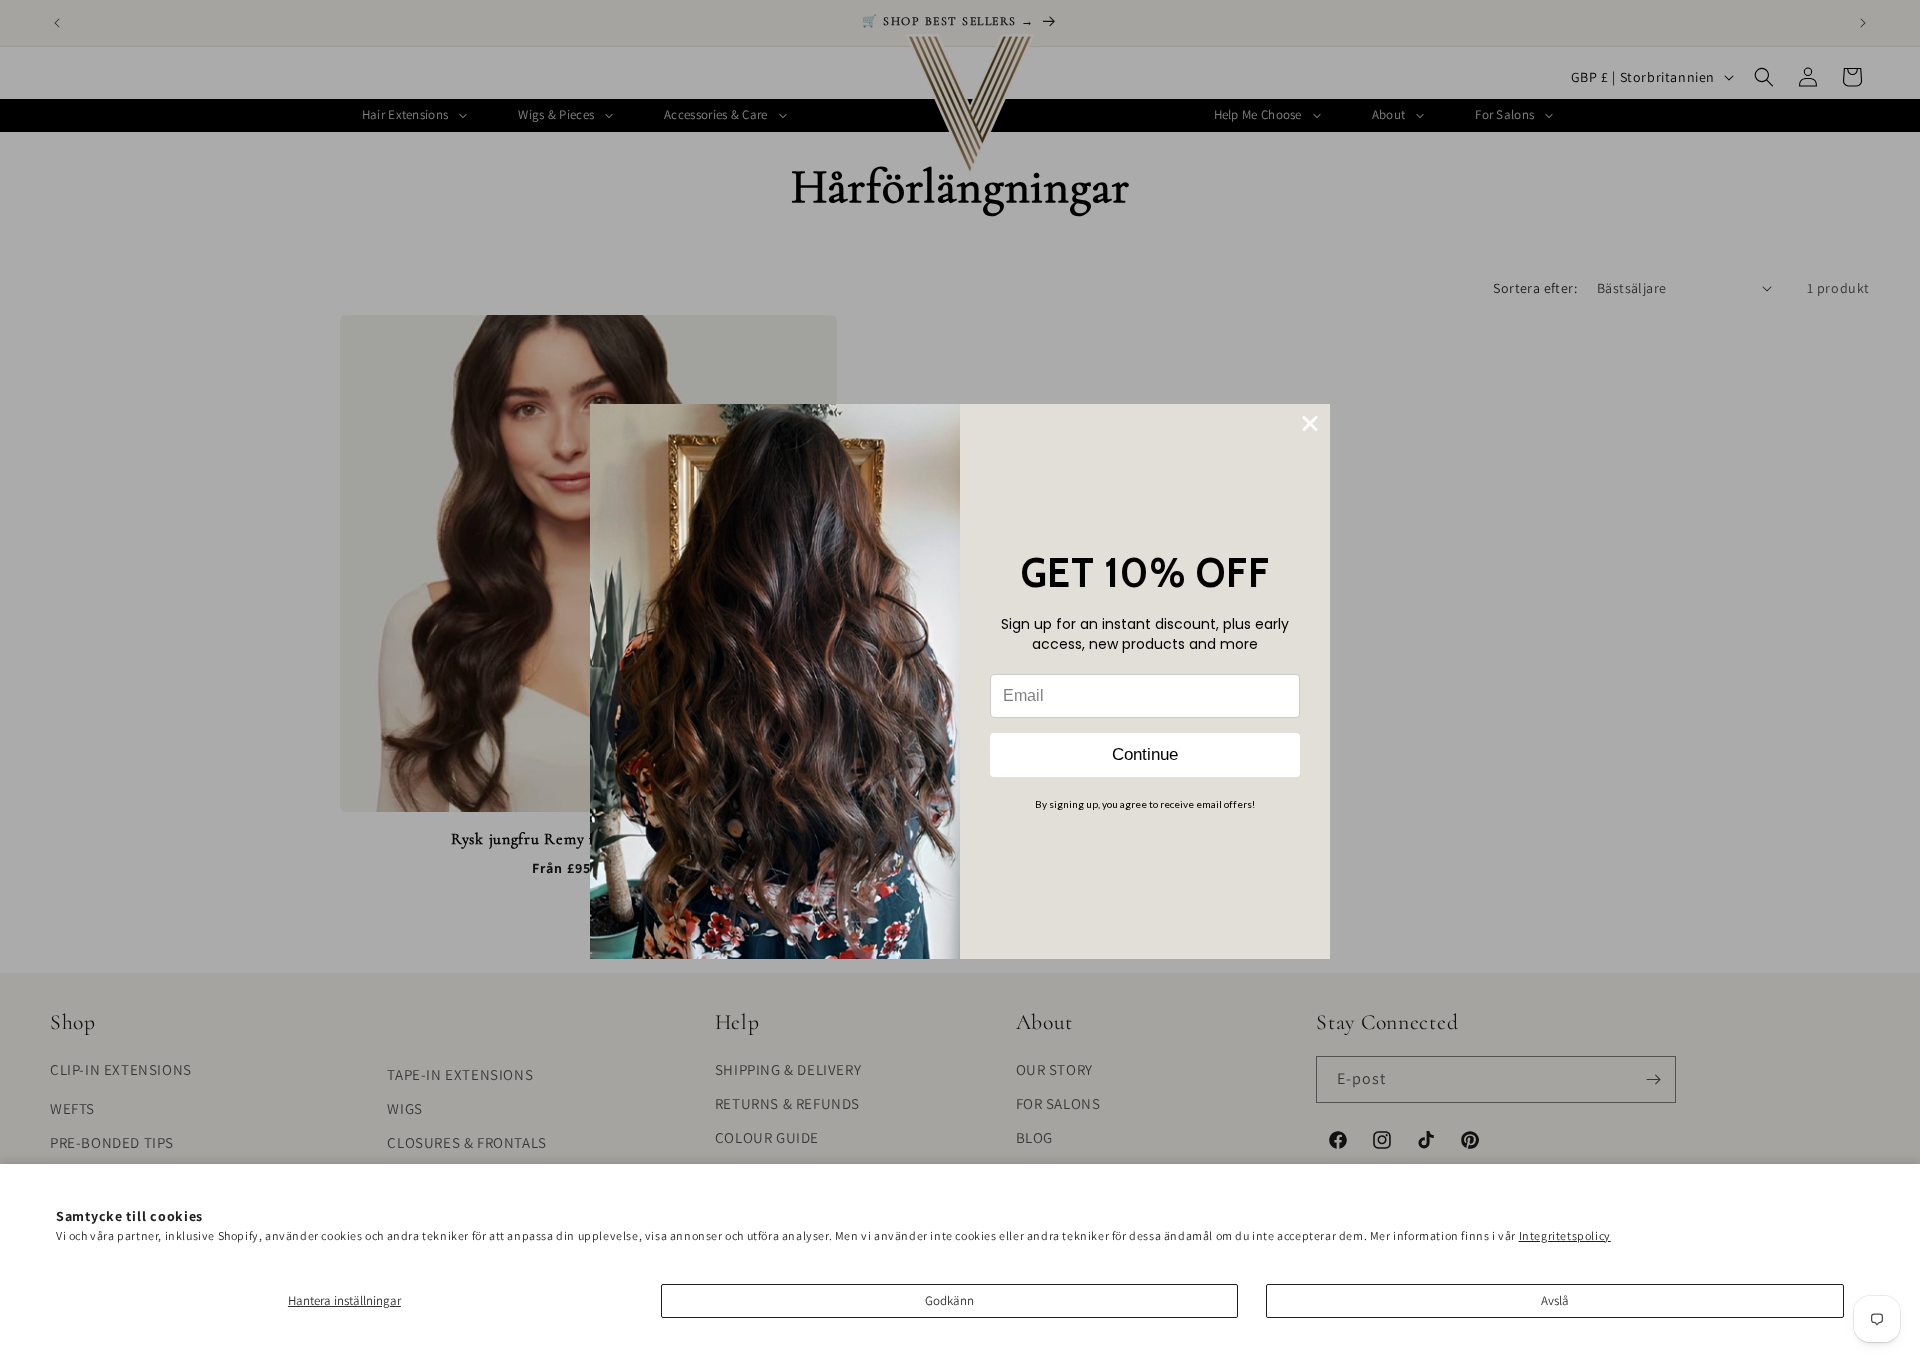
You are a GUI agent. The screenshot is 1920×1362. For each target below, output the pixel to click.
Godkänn (949, 1300)
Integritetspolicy (1565, 1235)
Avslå (1555, 1300)
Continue (1145, 754)
